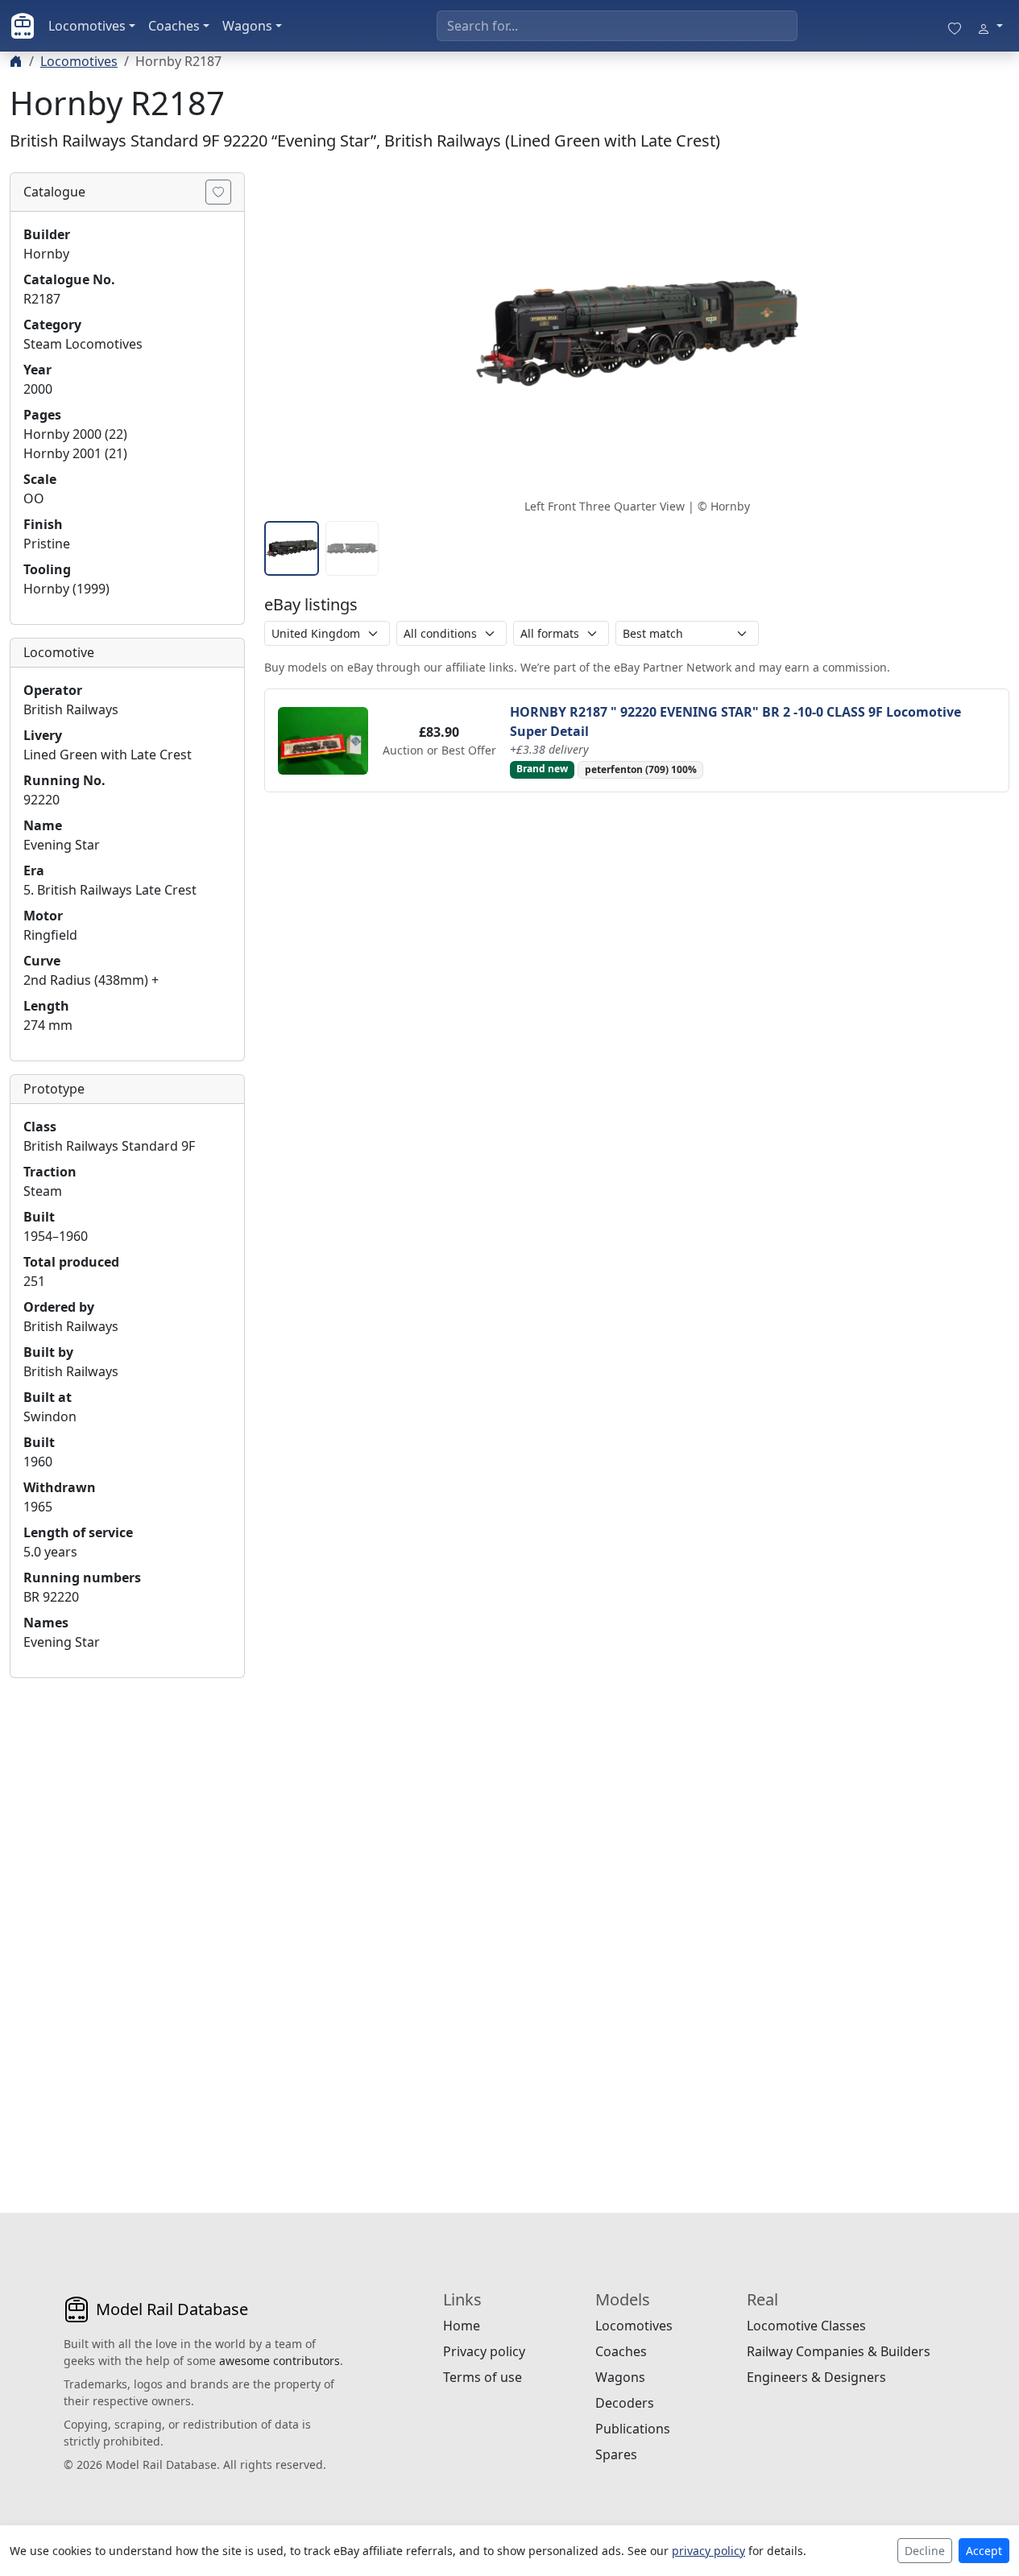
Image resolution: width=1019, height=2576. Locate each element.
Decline (925, 2551)
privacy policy (708, 2551)
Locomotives (87, 26)
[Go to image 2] (352, 548)
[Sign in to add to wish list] (218, 192)
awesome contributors (280, 2361)
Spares (616, 2454)
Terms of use (483, 2377)
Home (462, 2326)
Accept (984, 2551)
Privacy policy (484, 2351)
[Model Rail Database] (23, 26)
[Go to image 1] (292, 548)
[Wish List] (955, 26)
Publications (633, 2429)
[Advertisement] (127, 1933)
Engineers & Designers (816, 2377)
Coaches (174, 26)
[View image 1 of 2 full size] (637, 333)
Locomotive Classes (806, 2326)
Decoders (625, 2403)
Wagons (247, 26)
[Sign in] (990, 26)
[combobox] (617, 26)
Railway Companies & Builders (839, 2351)
